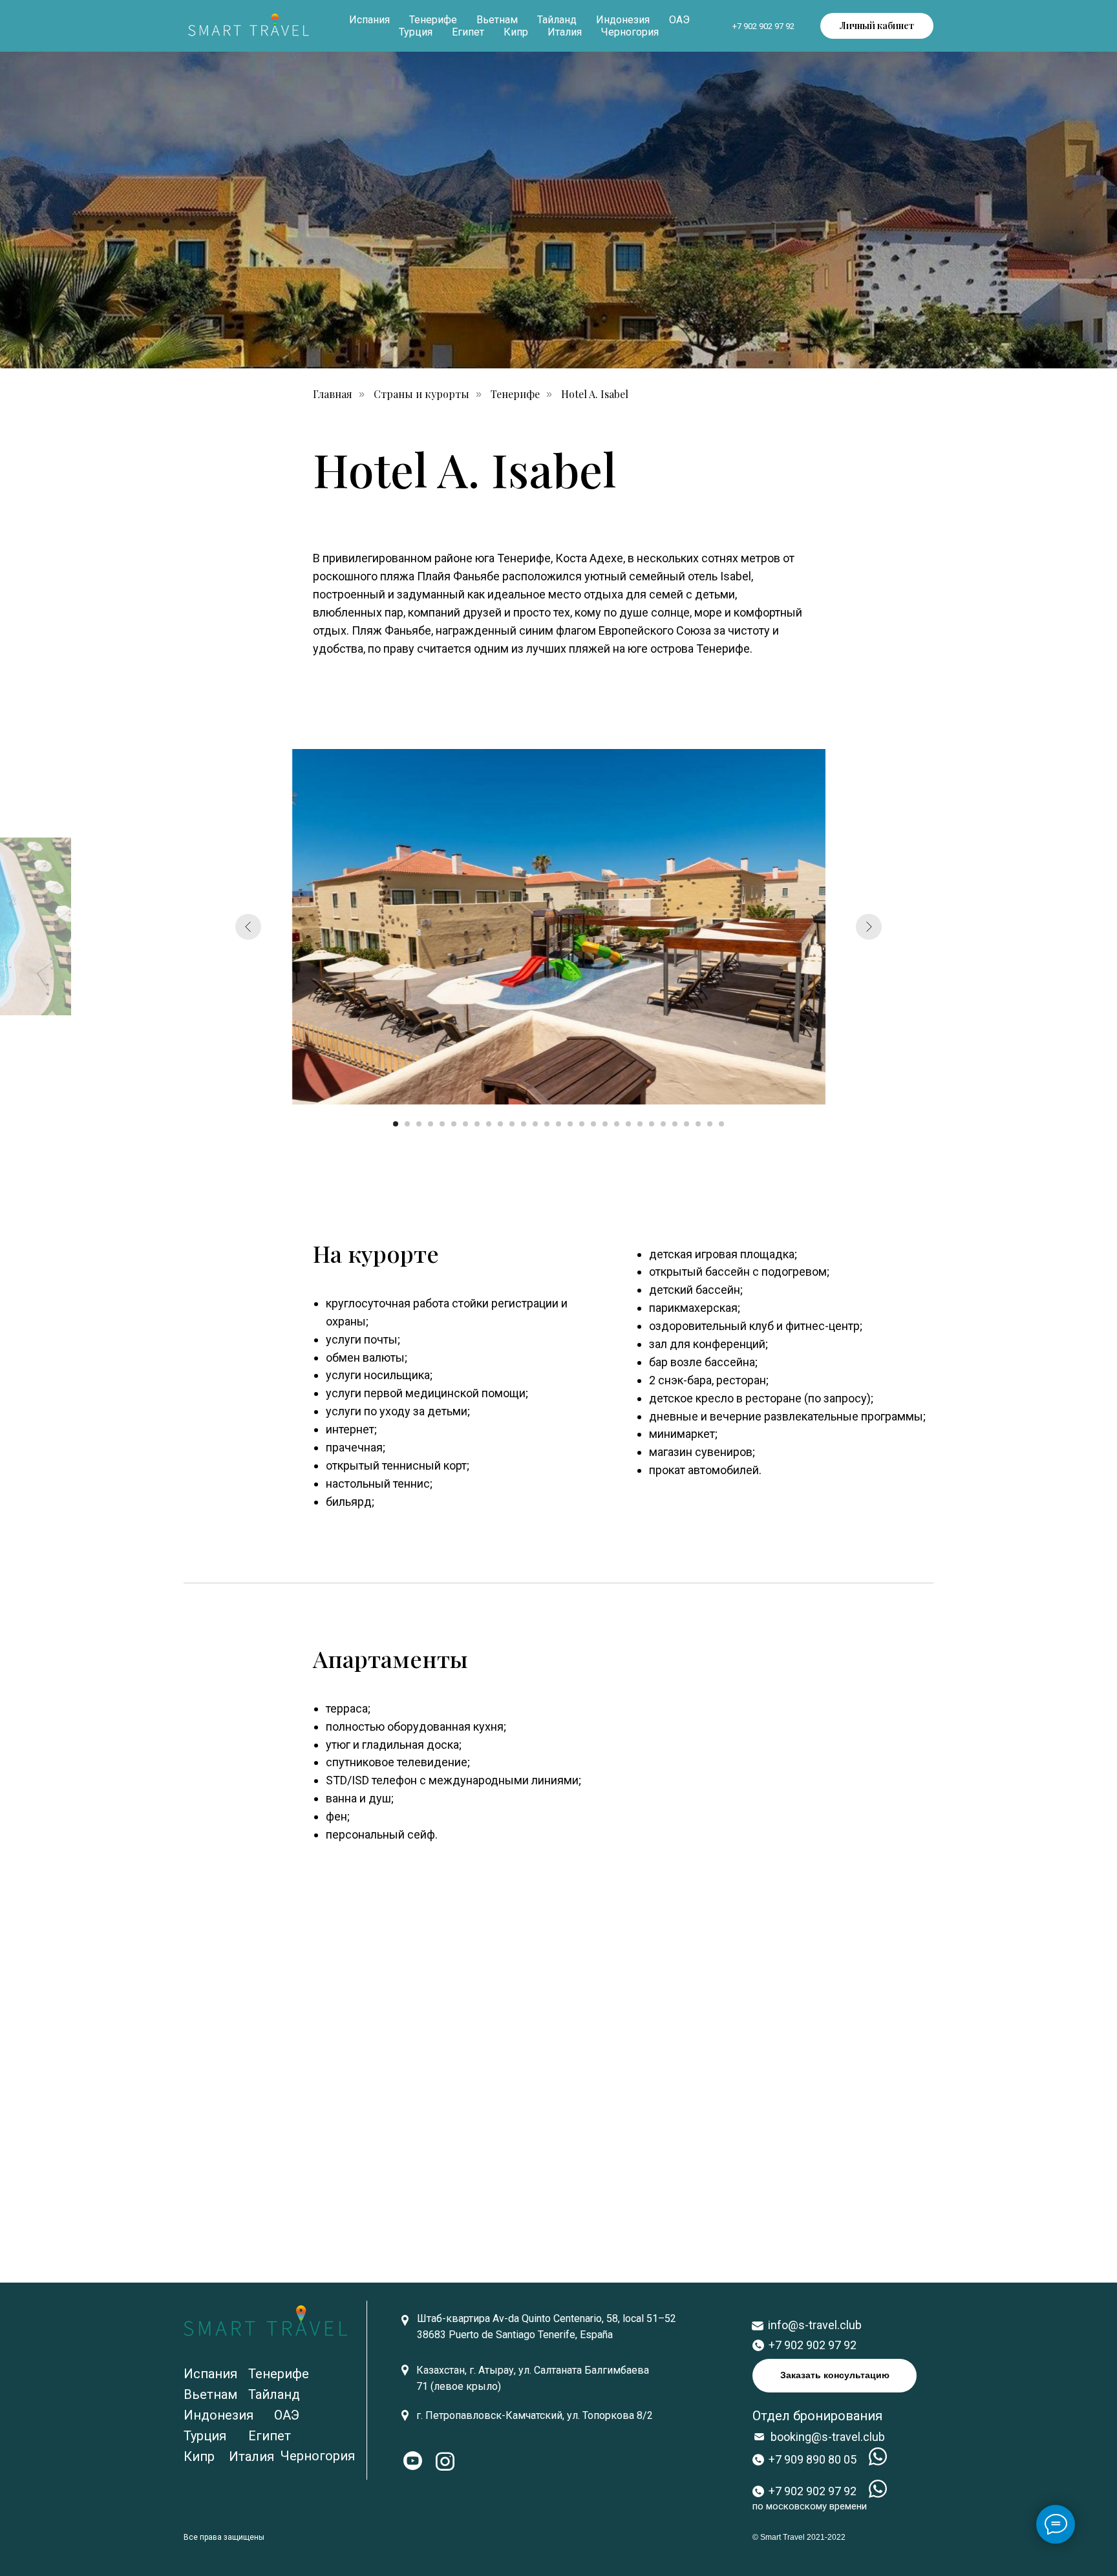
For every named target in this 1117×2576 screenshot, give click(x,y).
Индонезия (623, 20)
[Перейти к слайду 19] (605, 1124)
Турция (416, 32)
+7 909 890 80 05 (813, 2459)
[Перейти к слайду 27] (698, 1124)
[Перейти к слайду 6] (454, 1124)
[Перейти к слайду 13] (535, 1124)
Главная (333, 394)
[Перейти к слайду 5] (442, 1124)
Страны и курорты (421, 394)
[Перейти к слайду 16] (570, 1124)
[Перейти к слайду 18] (593, 1124)
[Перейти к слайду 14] (547, 1124)
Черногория (630, 32)
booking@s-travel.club (828, 2437)
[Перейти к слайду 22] (640, 1124)
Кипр (516, 32)
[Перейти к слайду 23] (652, 1124)
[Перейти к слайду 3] (419, 1124)
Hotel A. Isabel (595, 394)
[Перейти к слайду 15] (558, 1124)
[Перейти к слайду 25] (675, 1124)
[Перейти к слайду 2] (407, 1124)
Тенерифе (433, 20)
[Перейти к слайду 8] (477, 1124)
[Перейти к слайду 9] (489, 1124)
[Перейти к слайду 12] (524, 1124)
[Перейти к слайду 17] (582, 1124)
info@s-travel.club (815, 2325)
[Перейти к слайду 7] (465, 1124)
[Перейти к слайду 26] (686, 1124)
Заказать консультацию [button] (835, 2375)
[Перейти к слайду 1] (396, 1124)
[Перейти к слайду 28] (710, 1124)
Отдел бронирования (817, 2416)
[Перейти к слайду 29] (721, 1124)
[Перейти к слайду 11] (512, 1124)
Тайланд (557, 20)
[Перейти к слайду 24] (663, 1124)
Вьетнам (497, 20)
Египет (468, 32)
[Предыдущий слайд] (248, 927)
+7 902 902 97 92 (763, 26)
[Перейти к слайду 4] (431, 1124)
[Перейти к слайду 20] (617, 1124)
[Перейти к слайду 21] (628, 1124)
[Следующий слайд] (869, 927)
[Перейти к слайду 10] (500, 1124)
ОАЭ (679, 20)
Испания (369, 20)
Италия (565, 32)
